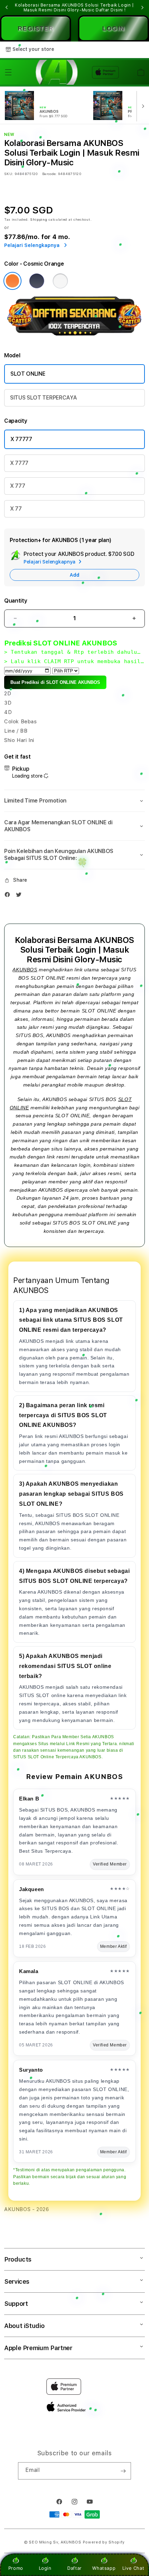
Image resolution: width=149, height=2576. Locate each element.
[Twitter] (20, 896)
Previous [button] (7, 8)
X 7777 (19, 463)
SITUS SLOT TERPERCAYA (43, 398)
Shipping (39, 219)
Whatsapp (104, 2568)
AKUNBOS (25, 970)
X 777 (17, 486)
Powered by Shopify (104, 2542)
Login (45, 2568)
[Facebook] (9, 896)
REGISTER (36, 28)
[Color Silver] (60, 281)
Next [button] (142, 8)
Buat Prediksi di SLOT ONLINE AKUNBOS (55, 682)
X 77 (16, 509)
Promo (16, 2568)
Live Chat (133, 2568)
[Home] (55, 72)
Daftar (74, 2568)
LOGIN (113, 28)
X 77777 (21, 439)
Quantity (16, 601)
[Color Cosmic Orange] (12, 281)
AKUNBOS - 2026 (27, 2209)
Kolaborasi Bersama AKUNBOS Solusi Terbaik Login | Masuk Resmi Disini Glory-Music (74, 8)
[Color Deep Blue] (37, 281)
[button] (8, 72)
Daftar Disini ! (111, 10)
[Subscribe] (123, 2471)
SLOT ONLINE (28, 374)
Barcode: (49, 174)
